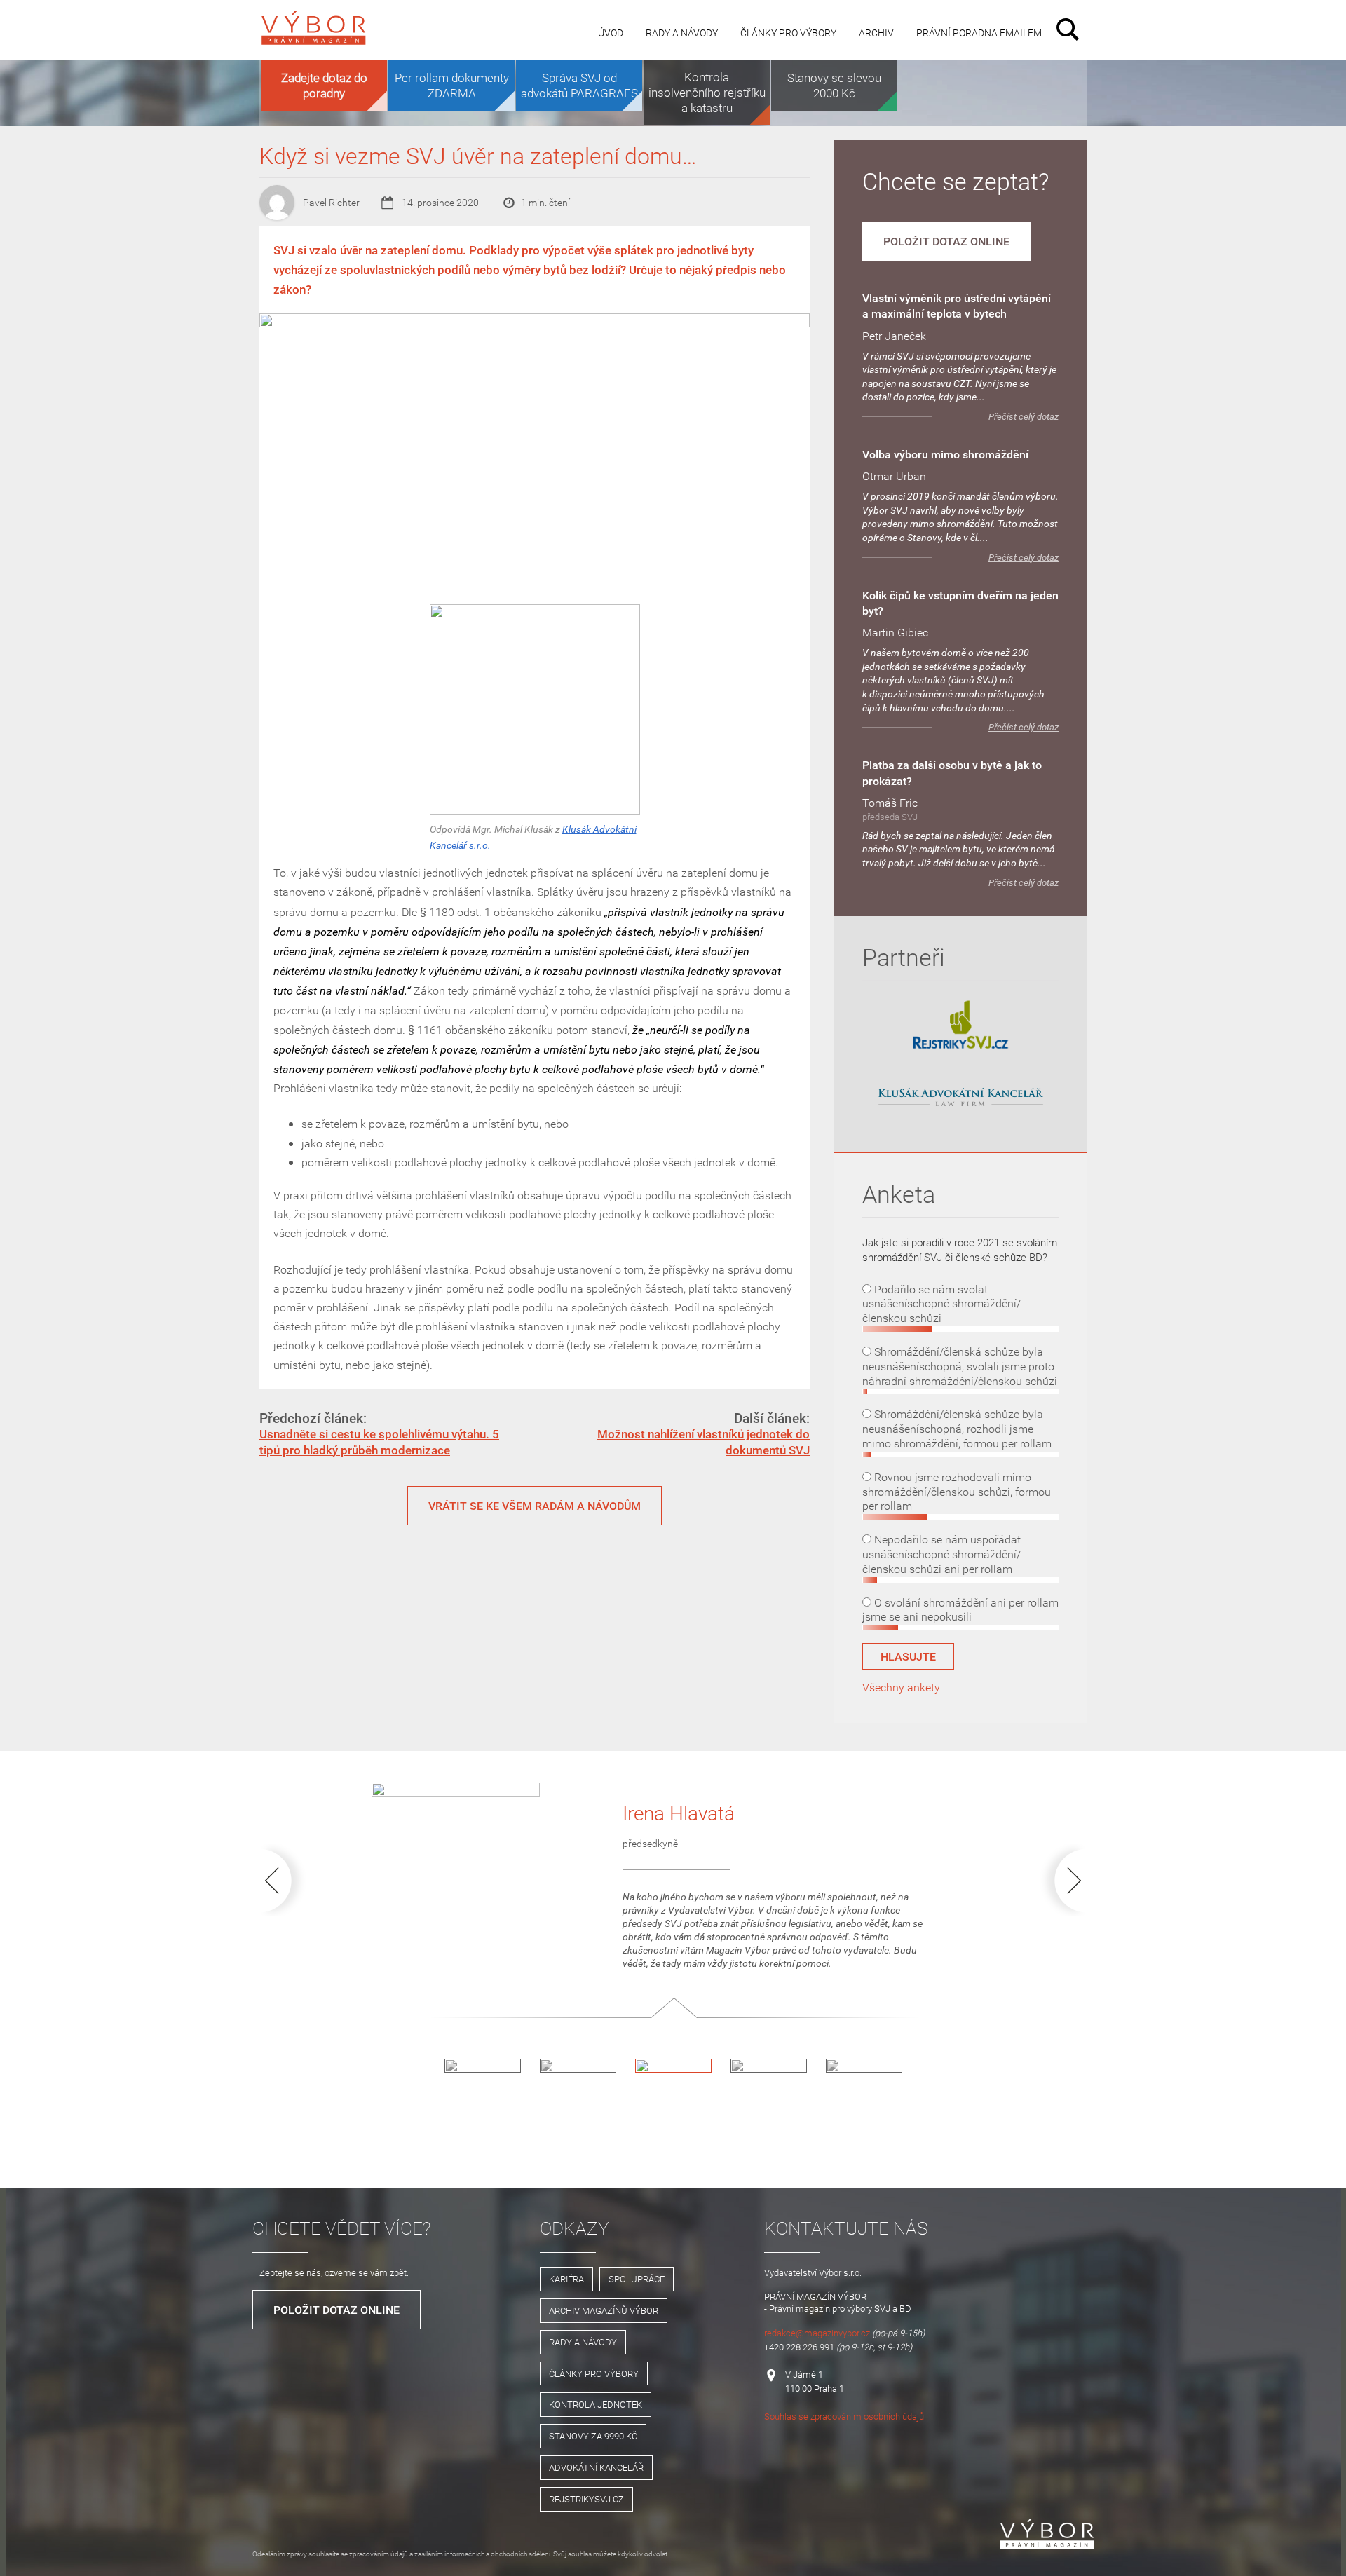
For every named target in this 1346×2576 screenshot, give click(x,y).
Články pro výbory (788, 33)
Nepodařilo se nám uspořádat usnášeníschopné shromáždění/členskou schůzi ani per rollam (941, 1554)
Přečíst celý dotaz (1024, 417)
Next (1060, 1880)
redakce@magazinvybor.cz (817, 2333)
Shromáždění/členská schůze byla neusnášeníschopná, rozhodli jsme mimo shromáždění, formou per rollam (957, 1429)
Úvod (611, 33)
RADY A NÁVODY (583, 2342)
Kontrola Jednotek (596, 2404)
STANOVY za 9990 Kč (593, 2436)
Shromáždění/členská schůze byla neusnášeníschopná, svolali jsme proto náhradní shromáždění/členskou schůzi (960, 1366)
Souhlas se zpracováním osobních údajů (844, 2416)
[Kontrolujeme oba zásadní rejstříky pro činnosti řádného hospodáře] (960, 1047)
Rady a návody (682, 33)
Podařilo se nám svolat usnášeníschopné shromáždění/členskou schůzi (941, 1304)
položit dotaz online (946, 241)
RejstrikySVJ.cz (586, 2499)
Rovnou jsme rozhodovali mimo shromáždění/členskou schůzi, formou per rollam (957, 1492)
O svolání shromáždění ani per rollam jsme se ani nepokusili (960, 1610)
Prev (286, 1880)
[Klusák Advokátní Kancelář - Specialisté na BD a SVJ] (960, 1098)
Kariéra (566, 2279)
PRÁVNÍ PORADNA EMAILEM (979, 33)
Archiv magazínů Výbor (604, 2310)
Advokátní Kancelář (596, 2467)
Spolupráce (637, 2279)
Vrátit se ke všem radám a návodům (535, 1506)
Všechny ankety (901, 1687)
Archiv (876, 33)
